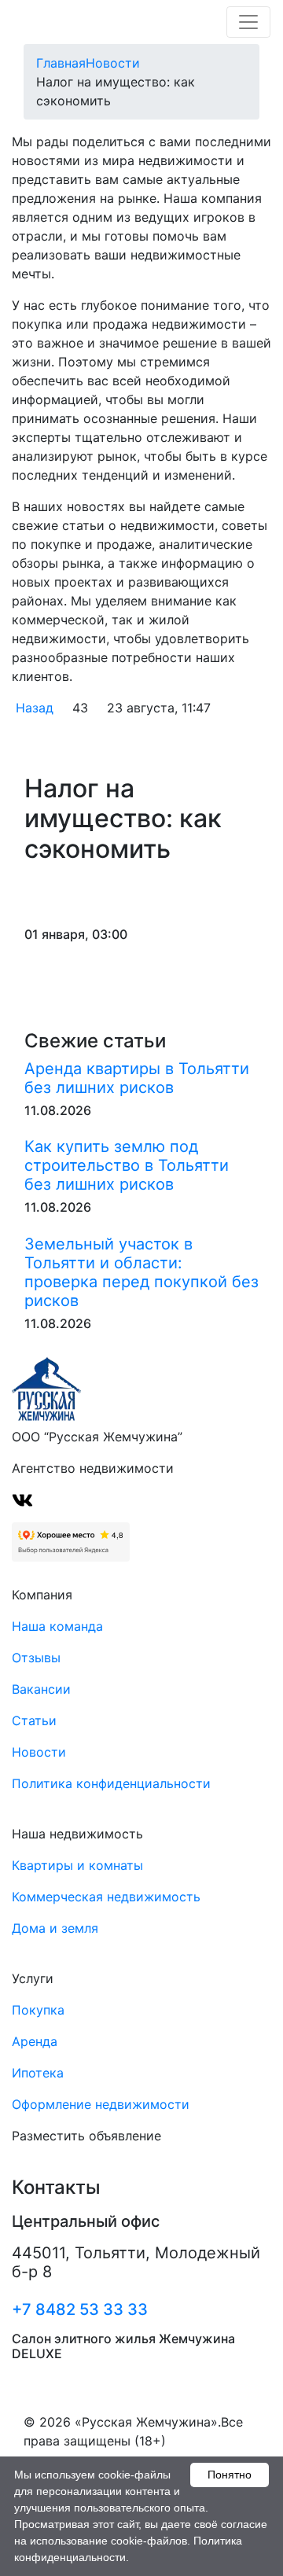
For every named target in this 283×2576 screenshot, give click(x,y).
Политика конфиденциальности (111, 1783)
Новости (39, 1752)
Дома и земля (55, 1928)
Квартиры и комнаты (77, 1865)
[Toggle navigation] (248, 22)
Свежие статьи (95, 1041)
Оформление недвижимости (101, 2104)
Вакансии (41, 1689)
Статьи (34, 1720)
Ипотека (38, 2073)
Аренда (35, 2041)
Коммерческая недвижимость (106, 1897)
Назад (35, 708)
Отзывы (36, 1658)
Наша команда (57, 1626)
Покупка (38, 2010)
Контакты (56, 2188)
